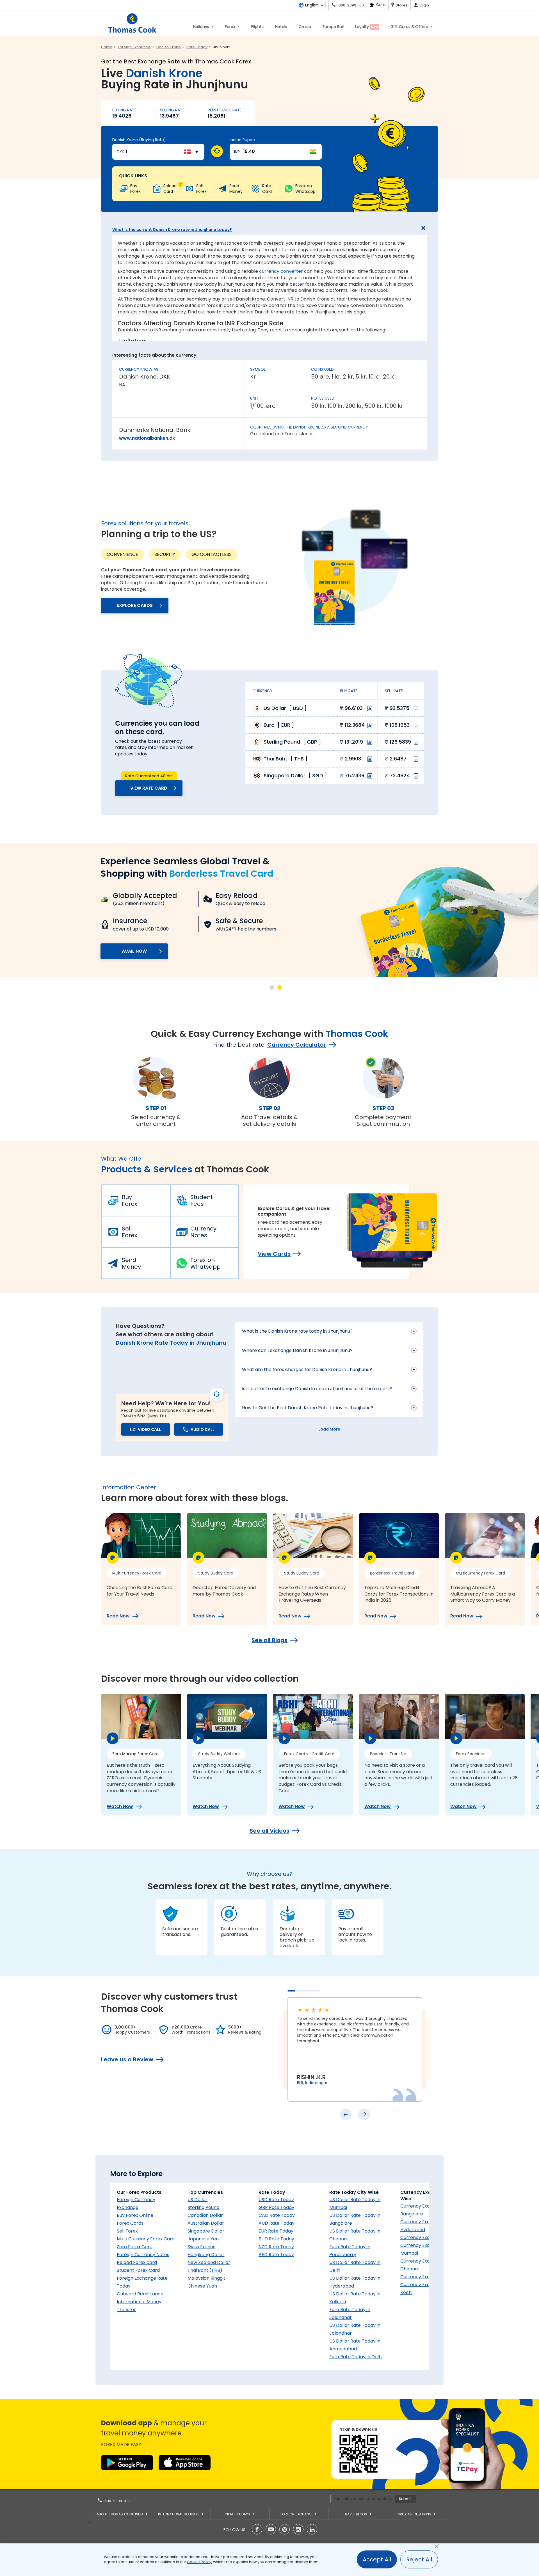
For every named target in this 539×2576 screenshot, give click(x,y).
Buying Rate (124, 110)
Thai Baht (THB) (205, 2270)
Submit (405, 2499)
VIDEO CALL (149, 1429)
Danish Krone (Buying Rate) (139, 140)
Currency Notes (203, 1232)
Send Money (131, 1263)
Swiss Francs (201, 2247)
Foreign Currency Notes (143, 2255)
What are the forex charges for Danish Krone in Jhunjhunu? (307, 1370)
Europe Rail (333, 27)
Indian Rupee (242, 140)
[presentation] (346, 2114)
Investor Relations (414, 2514)
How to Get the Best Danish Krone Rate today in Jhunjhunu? (308, 1408)
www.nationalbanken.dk (147, 438)
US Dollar (197, 2200)
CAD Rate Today (277, 2215)
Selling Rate (172, 110)
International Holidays (179, 2514)
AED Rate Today (276, 2255)
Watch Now (120, 1807)
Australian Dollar (206, 2223)
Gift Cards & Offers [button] (410, 27)
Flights (257, 27)
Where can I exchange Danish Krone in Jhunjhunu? (297, 1350)
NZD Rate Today (276, 2247)
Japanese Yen (203, 2239)
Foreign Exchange (297, 2514)
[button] (272, 987)
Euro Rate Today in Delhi (356, 2357)
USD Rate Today (276, 2200)
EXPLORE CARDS (135, 605)
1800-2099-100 (116, 2501)
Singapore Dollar (206, 2231)
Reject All (419, 2559)
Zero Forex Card (135, 2247)
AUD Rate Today (277, 2223)
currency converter (281, 271)
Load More (329, 1429)
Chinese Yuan (202, 2286)
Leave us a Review (127, 2059)
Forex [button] (231, 27)
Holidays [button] (202, 27)
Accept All (377, 2559)
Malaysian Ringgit (206, 2278)
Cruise (305, 27)
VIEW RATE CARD (149, 788)
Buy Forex (130, 1200)
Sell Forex (130, 1232)
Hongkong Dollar (206, 2255)
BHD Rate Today (276, 2239)
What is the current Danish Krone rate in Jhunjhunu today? (172, 230)
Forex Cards (130, 2223)
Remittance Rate (225, 110)
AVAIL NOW (134, 951)
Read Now (118, 1616)
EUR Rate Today (276, 2231)
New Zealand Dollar (209, 2262)
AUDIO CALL (203, 1429)
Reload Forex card (137, 2262)
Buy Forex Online (135, 2215)
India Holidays (238, 2514)
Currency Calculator (297, 1045)
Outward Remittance (140, 2294)
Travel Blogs (356, 2514)
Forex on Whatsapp (205, 1263)
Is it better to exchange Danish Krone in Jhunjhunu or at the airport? (317, 1389)
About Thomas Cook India (121, 2514)
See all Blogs (269, 1640)
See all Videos (269, 1831)
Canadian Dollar (205, 2215)
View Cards (274, 1254)
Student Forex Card (138, 2270)
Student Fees (202, 1200)
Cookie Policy (199, 2562)
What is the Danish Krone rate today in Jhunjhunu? (297, 1331)
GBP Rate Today (276, 2207)
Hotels (281, 27)
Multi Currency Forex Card (146, 2239)
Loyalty (366, 27)
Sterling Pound (203, 2207)
